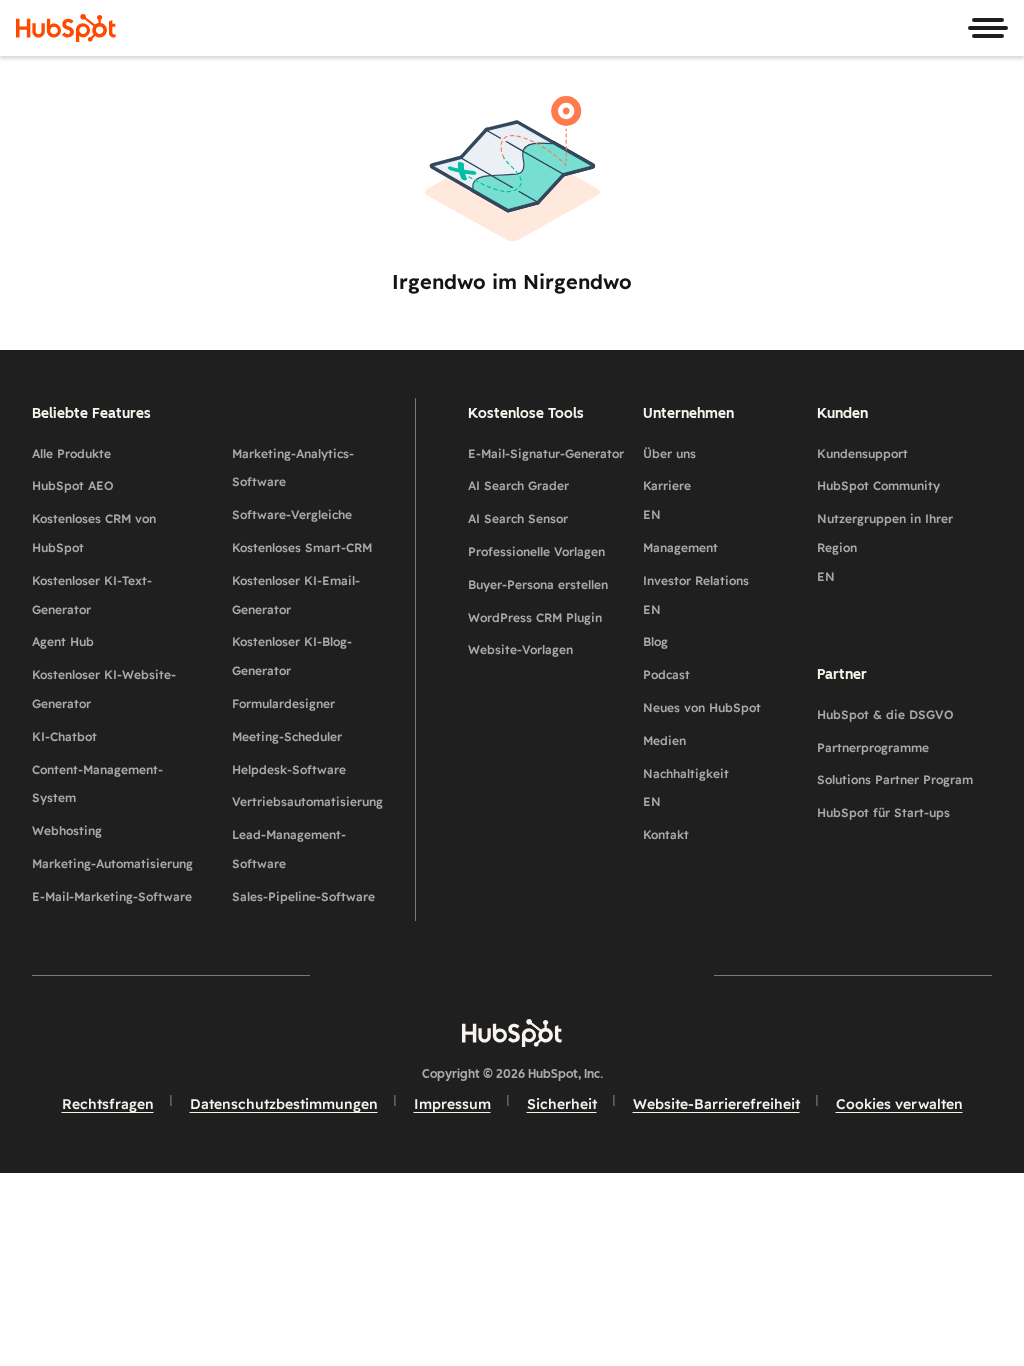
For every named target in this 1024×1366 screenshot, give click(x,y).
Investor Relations (696, 595)
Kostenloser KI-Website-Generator (104, 689)
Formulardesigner (283, 703)
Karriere (667, 500)
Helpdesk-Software (289, 769)
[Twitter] (512, 974)
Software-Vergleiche (292, 514)
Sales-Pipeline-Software (303, 896)
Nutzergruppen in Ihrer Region (885, 547)
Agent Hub (63, 641)
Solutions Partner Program (895, 779)
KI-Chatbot (64, 736)
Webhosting (67, 830)
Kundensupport (862, 453)
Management (680, 547)
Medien (664, 740)
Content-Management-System (97, 784)
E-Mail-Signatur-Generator (546, 453)
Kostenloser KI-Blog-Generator (292, 656)
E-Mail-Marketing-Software (112, 896)
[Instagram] (396, 974)
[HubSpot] (66, 28)
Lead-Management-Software (289, 849)
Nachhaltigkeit (686, 788)
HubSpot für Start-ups (883, 812)
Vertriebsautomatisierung (307, 801)
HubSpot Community (878, 485)
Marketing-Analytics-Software (293, 468)
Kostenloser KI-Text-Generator (92, 595)
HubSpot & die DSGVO (885, 714)
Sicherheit (562, 1104)
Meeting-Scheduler (287, 736)
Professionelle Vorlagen (536, 551)
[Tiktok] (686, 974)
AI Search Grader (518, 485)
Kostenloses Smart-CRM (302, 547)
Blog (655, 641)
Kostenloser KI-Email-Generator (296, 595)
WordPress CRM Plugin (535, 617)
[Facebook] (338, 974)
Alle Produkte (71, 453)
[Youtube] (454, 974)
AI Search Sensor (518, 518)
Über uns (669, 453)
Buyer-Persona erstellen (538, 584)
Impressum (452, 1104)
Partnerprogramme (873, 747)
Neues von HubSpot (702, 707)
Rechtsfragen (108, 1104)
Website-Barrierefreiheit (716, 1104)
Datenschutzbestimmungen (284, 1104)
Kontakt (666, 834)
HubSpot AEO (73, 485)
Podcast (666, 674)
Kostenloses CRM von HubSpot (94, 533)
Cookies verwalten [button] (899, 1104)
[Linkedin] (570, 974)
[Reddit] (628, 974)
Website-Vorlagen (520, 649)
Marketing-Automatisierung (112, 863)
